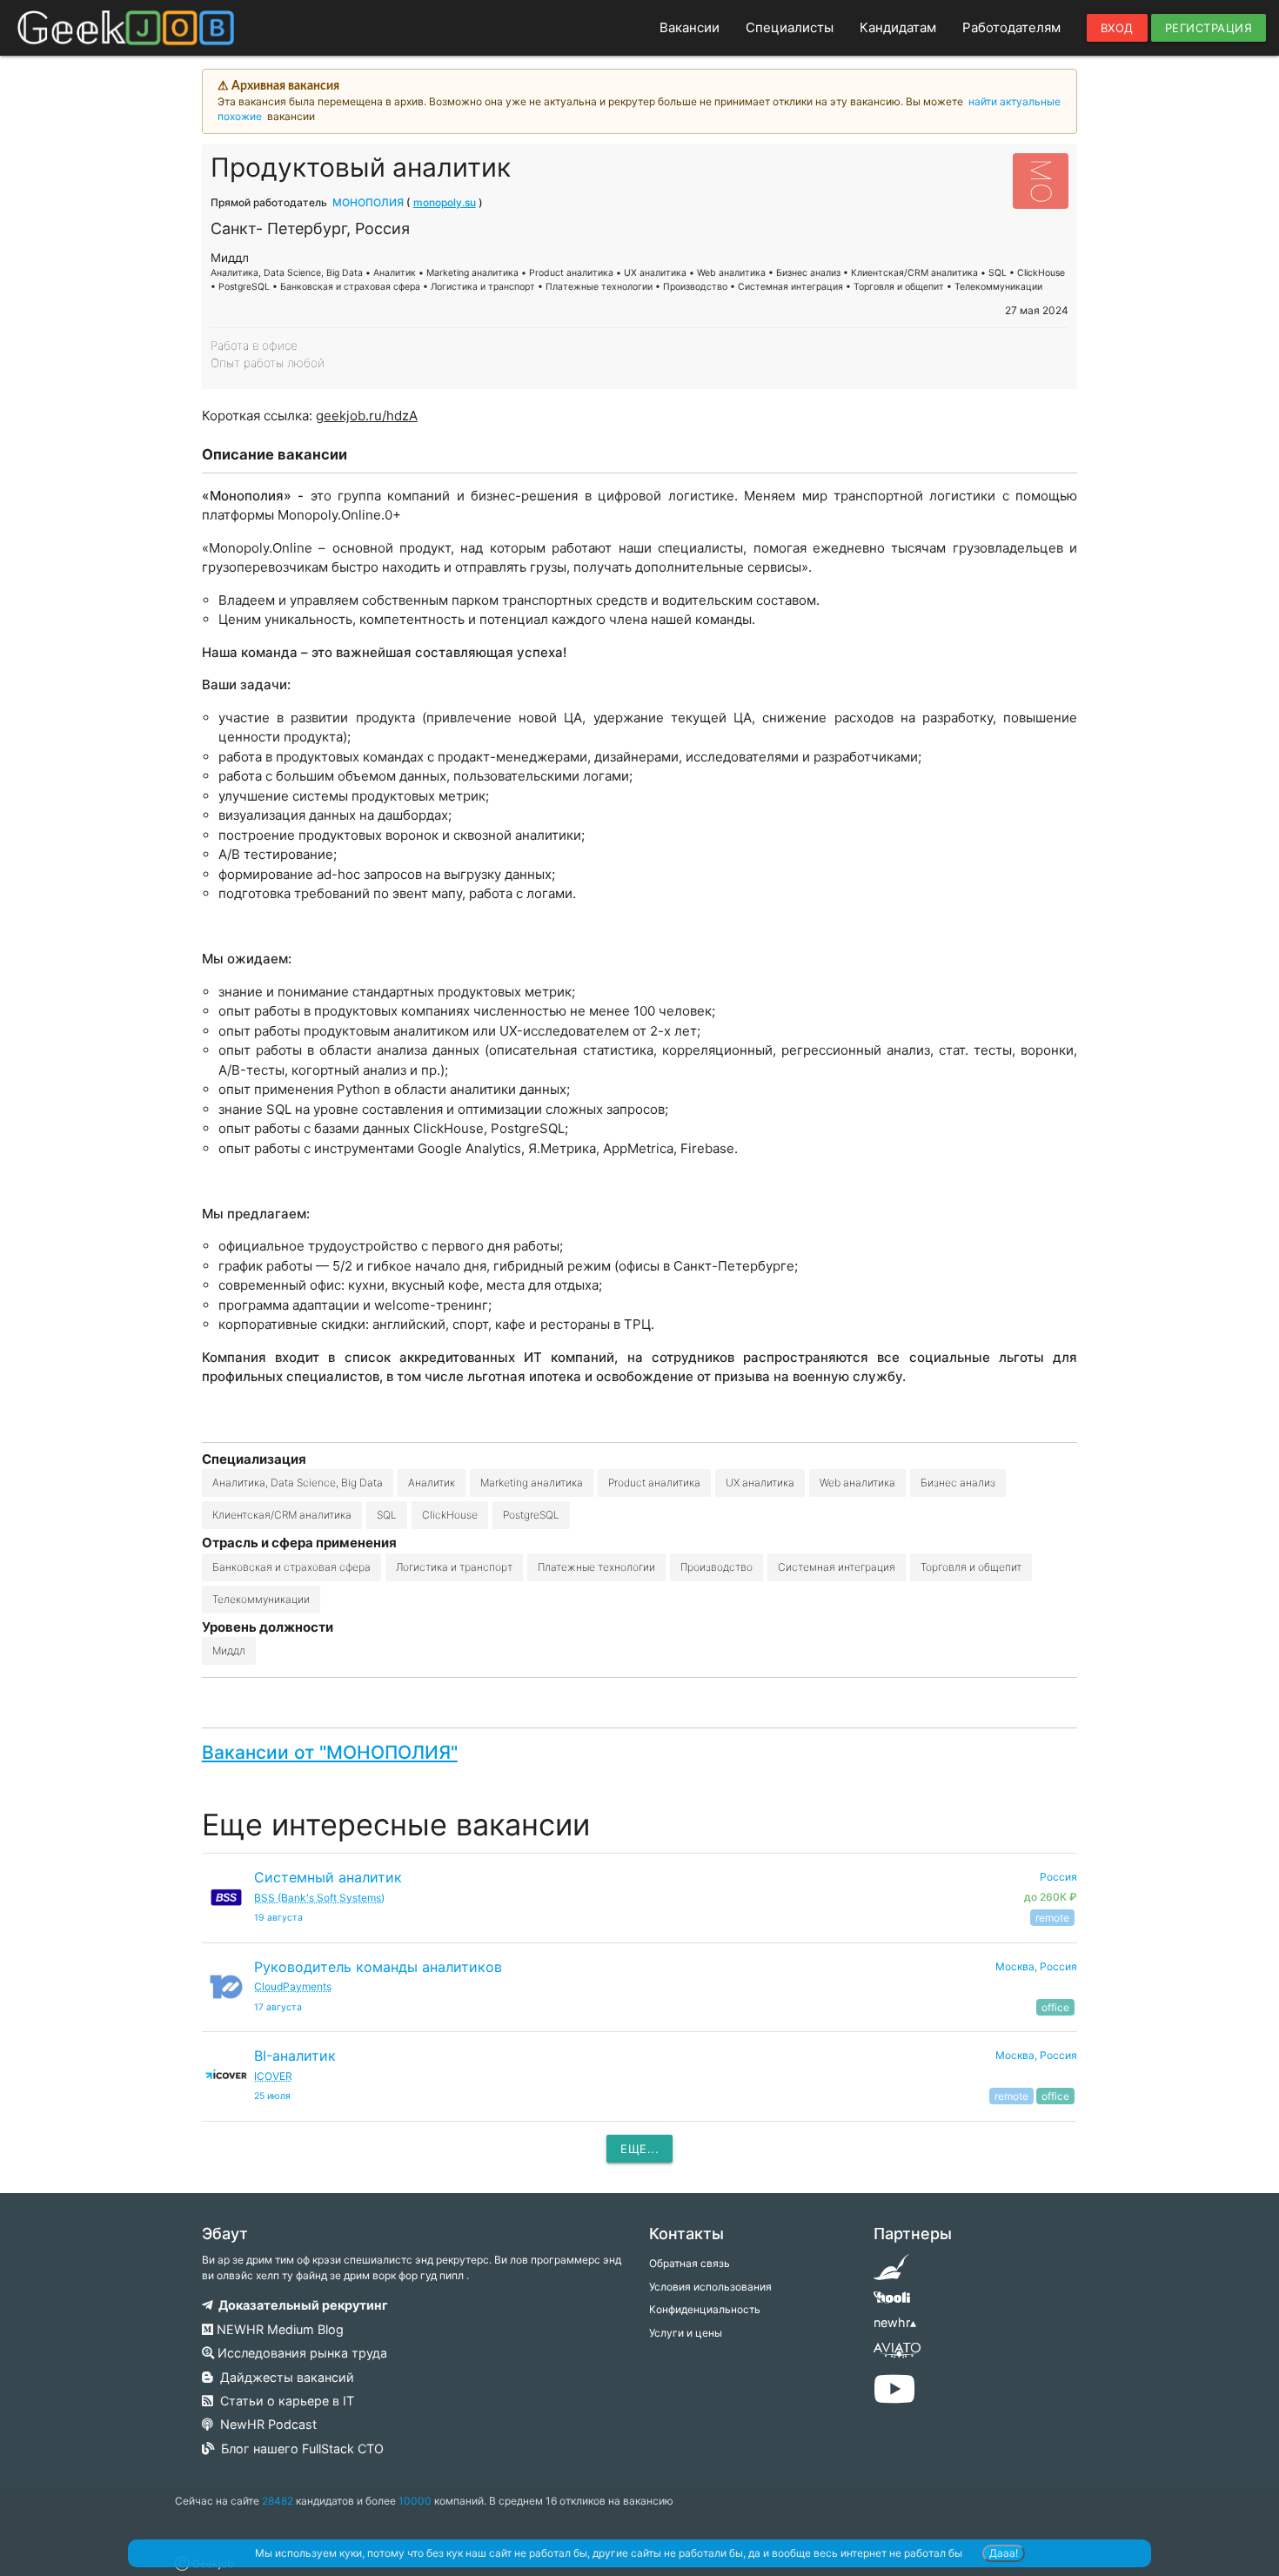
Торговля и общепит (971, 1567)
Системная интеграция (837, 1567)
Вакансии (690, 27)
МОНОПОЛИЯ (368, 202)
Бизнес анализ (958, 1483)
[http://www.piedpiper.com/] (891, 2273)
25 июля (272, 2096)
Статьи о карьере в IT (284, 2401)
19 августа (278, 1918)
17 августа (278, 2007)
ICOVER (273, 2076)
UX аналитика (760, 1483)
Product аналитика (654, 1483)
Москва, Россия (1036, 1966)
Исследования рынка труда (301, 2353)
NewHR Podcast (265, 2424)
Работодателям (1011, 27)
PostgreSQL (531, 1515)
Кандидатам (898, 27)
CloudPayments (293, 1986)
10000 (415, 2501)
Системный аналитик (328, 1877)
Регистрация (1209, 28)
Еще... (639, 2149)
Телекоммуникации (261, 1599)
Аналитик (432, 1483)
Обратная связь (690, 2263)
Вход (1117, 28)
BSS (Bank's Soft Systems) (319, 1898)
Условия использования (710, 2287)
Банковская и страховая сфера (291, 1567)
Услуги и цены (686, 2333)
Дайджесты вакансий (284, 2377)
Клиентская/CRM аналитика (282, 1515)
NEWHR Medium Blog (278, 2329)
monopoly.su (445, 202)
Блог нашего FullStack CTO (299, 2449)
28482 (278, 2501)
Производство (717, 1567)
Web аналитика (857, 1483)
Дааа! (1004, 2553)
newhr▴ (895, 2322)
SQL (387, 1515)
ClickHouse (450, 1515)
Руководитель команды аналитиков (378, 1967)
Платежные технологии (596, 1567)
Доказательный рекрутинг (301, 2305)
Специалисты (790, 27)
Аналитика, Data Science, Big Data (298, 1483)
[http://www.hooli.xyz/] (891, 2303)
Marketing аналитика (532, 1483)
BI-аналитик (295, 2056)
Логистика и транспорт (454, 1567)
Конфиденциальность (705, 2309)
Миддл (229, 1650)
